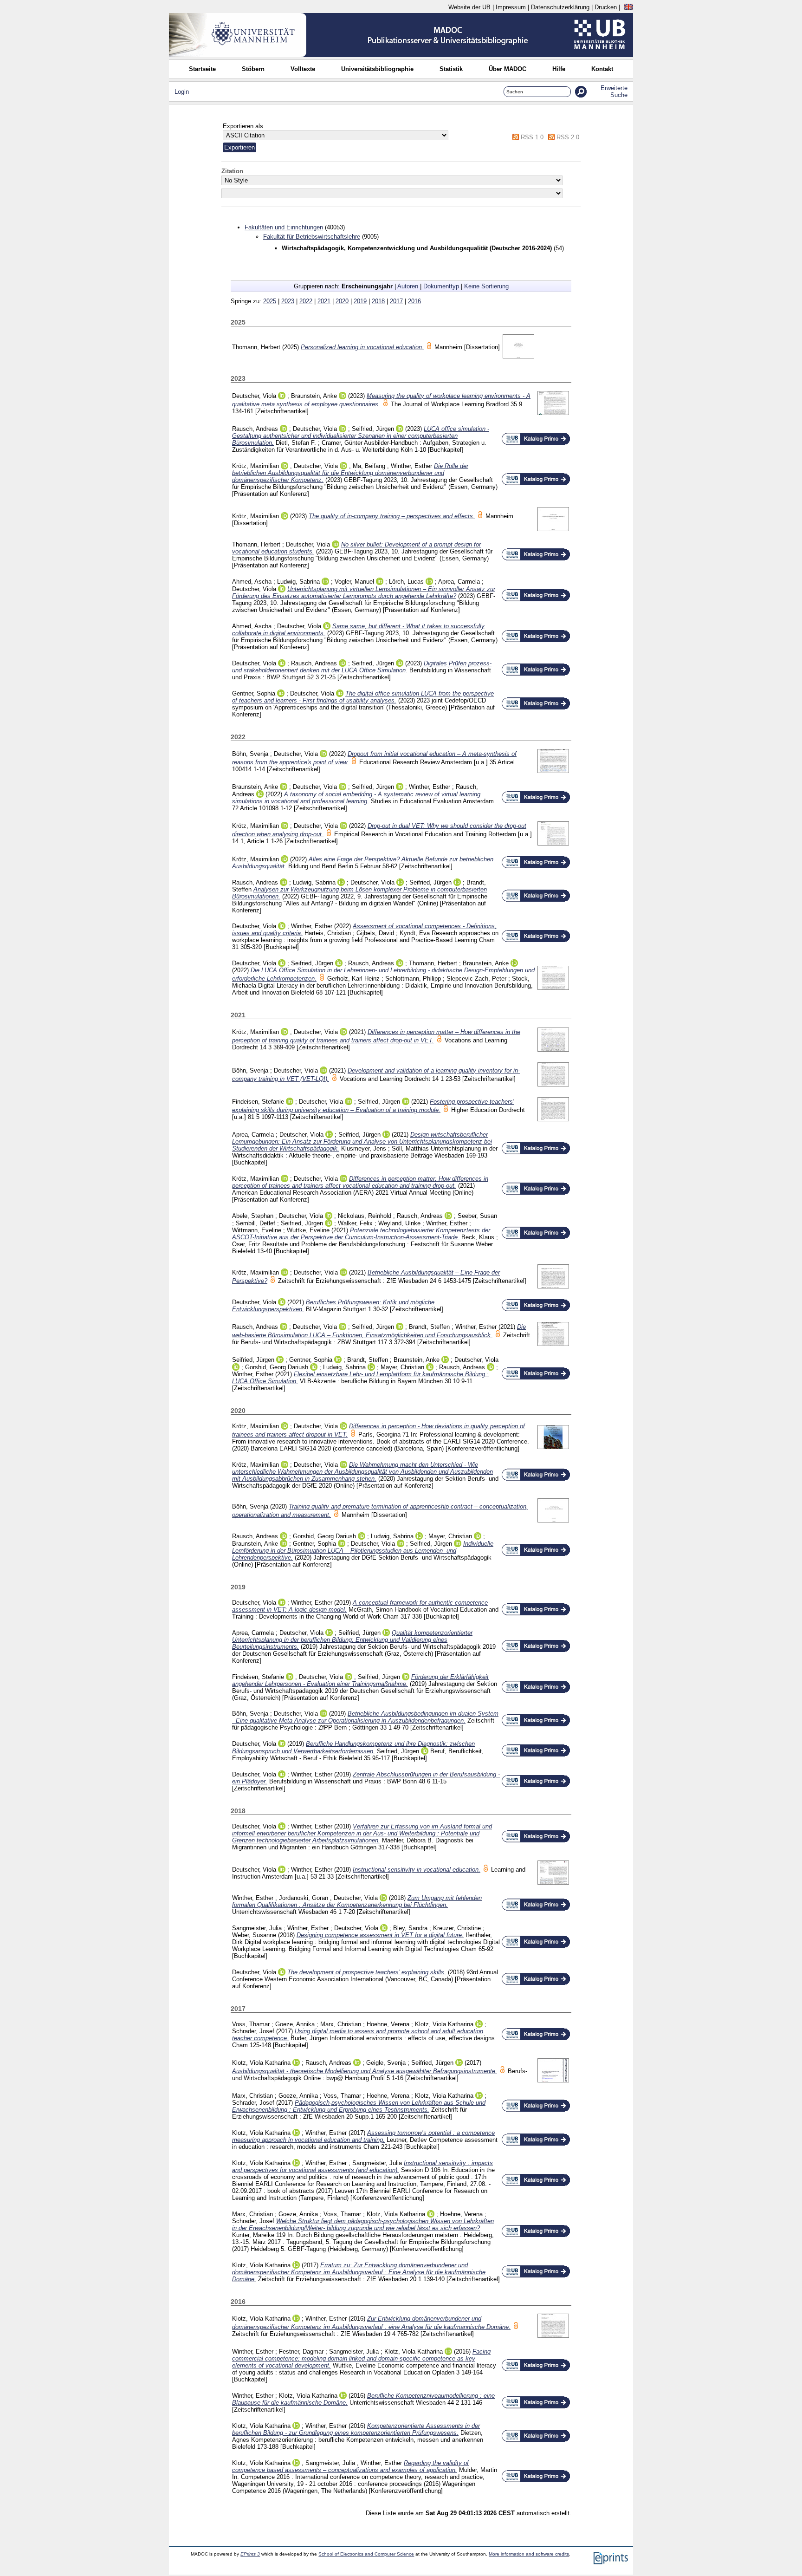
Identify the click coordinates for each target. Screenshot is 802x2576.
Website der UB (469, 7)
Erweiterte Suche (614, 91)
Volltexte (303, 69)
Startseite (202, 69)
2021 (324, 301)
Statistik (451, 69)
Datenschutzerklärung (560, 7)
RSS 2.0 (568, 137)
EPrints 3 (250, 2554)
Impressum (511, 7)
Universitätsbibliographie (377, 69)
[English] (628, 7)
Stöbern (253, 69)
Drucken (606, 7)
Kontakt (602, 69)
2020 (342, 301)
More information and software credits (529, 2554)
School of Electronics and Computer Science (366, 2554)
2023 (288, 301)
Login (182, 92)
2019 (360, 301)
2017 (396, 301)
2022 (306, 301)
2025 (270, 301)
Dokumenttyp (441, 286)
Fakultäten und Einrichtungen (284, 227)
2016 (414, 301)
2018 (378, 301)
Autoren (408, 286)
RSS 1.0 (532, 137)
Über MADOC (508, 69)
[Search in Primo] (536, 443)
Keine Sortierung (486, 286)
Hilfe (559, 69)
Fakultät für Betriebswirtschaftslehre (312, 237)
